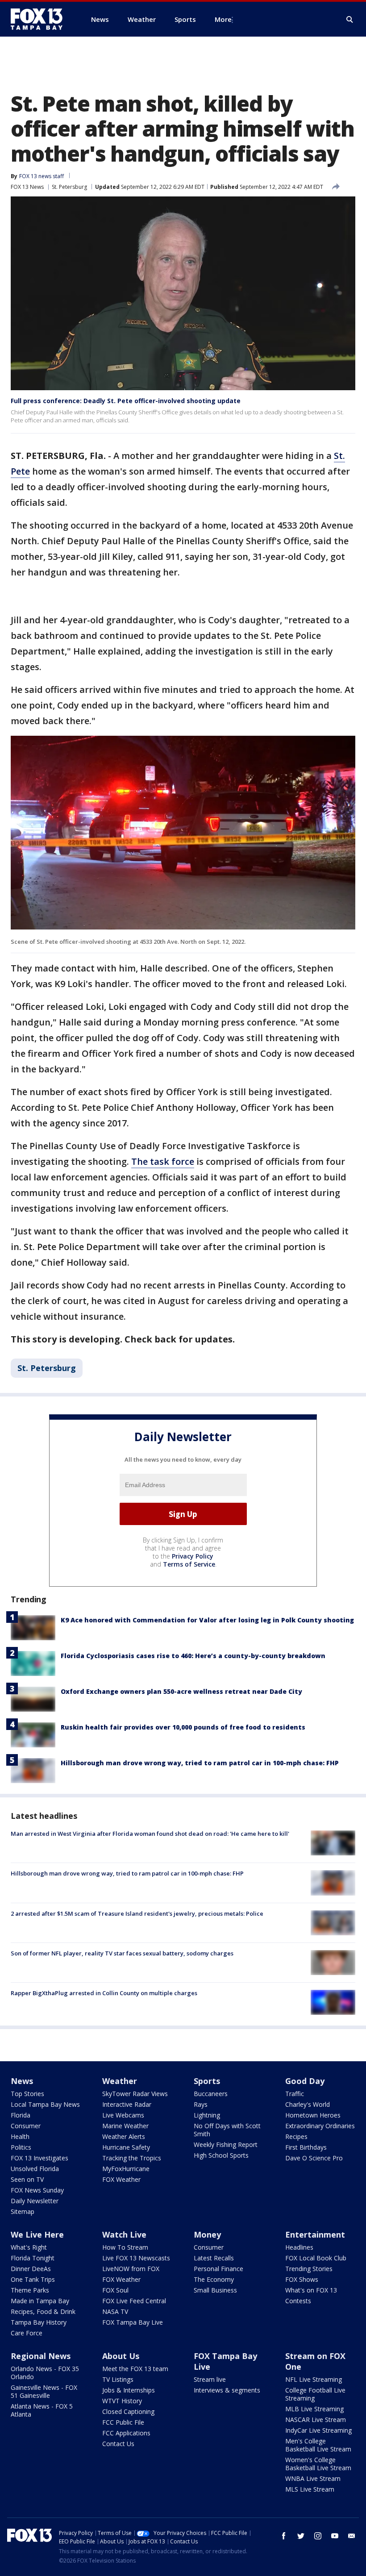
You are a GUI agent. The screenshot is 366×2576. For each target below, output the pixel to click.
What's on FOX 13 (311, 2290)
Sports (207, 2081)
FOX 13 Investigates (40, 2158)
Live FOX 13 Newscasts (136, 2258)
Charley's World (308, 2104)
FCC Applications (126, 2433)
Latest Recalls (214, 2258)
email (352, 2536)
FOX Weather (121, 2179)
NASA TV (115, 2311)
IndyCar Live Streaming (318, 2430)
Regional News (41, 2356)
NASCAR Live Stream (316, 2420)
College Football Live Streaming (315, 2394)
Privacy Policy (193, 1556)
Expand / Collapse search (350, 20)
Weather (120, 2081)
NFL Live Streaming (314, 2379)
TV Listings (118, 2379)
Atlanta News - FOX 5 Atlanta (42, 2410)
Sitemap (23, 2211)
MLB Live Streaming (314, 2409)
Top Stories (27, 2094)
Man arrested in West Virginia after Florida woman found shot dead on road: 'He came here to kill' (150, 1834)
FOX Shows (302, 2279)
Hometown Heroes (313, 2115)
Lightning (207, 2115)
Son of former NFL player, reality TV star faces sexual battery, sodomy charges (122, 1953)
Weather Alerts (124, 2136)
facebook (284, 2536)
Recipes (296, 2136)
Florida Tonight (33, 2258)
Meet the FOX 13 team (135, 2369)
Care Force (27, 2333)
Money (207, 2234)
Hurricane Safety (126, 2147)
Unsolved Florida (35, 2169)
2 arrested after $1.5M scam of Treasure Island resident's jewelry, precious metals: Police (137, 1913)
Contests (298, 2301)
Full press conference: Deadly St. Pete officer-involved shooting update (126, 401)
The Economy (214, 2279)
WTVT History (122, 2401)
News (22, 2081)
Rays (201, 2104)
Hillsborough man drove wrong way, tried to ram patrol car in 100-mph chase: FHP (200, 1763)
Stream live (210, 2379)
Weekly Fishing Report (226, 2145)
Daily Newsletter (35, 2201)
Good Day (305, 2081)
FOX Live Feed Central (134, 2301)
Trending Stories (309, 2269)
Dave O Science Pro (314, 2158)
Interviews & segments (227, 2390)
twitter (301, 2536)
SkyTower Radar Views (135, 2094)
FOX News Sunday (37, 2190)
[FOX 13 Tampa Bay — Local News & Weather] (40, 19)
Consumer (26, 2126)
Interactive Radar (127, 2104)
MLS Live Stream (310, 2489)
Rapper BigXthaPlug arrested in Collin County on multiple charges (104, 1993)
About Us (121, 2356)
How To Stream (125, 2247)
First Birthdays (306, 2147)
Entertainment (315, 2234)
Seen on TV (27, 2179)
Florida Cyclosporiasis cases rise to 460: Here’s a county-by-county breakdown (193, 1656)
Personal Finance (218, 2269)
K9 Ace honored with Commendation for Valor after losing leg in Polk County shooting (207, 1620)
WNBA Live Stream (313, 2478)
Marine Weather (125, 2126)
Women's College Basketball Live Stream (318, 2464)
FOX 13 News (27, 187)
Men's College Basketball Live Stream (318, 2445)
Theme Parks (30, 2290)
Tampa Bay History (39, 2322)
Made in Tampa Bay (40, 2301)
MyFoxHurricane (126, 2169)
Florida (21, 2115)
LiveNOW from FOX (131, 2269)
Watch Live (124, 2234)
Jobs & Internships (129, 2390)
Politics (21, 2147)
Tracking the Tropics (132, 2158)
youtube (335, 2536)
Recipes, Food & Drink (43, 2311)
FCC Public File (123, 2422)
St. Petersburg (69, 187)
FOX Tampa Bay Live (133, 2322)
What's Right (29, 2247)
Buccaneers (211, 2094)
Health (20, 2136)
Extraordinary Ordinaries (320, 2126)
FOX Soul (115, 2290)
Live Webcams (123, 2115)
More (223, 19)
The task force (163, 1161)
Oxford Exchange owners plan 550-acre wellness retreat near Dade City (181, 1691)
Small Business (215, 2290)
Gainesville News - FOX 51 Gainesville (44, 2391)
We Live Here (37, 2234)
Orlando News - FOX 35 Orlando (45, 2373)
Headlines (299, 2247)
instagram (318, 2536)
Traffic (295, 2094)
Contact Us (118, 2444)
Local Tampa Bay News (45, 2104)
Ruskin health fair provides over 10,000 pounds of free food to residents (183, 1727)
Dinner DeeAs (31, 2269)
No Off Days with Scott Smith (227, 2130)
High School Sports (221, 2155)
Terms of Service (189, 1564)
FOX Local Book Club (316, 2258)
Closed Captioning (128, 2411)
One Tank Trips (33, 2279)
